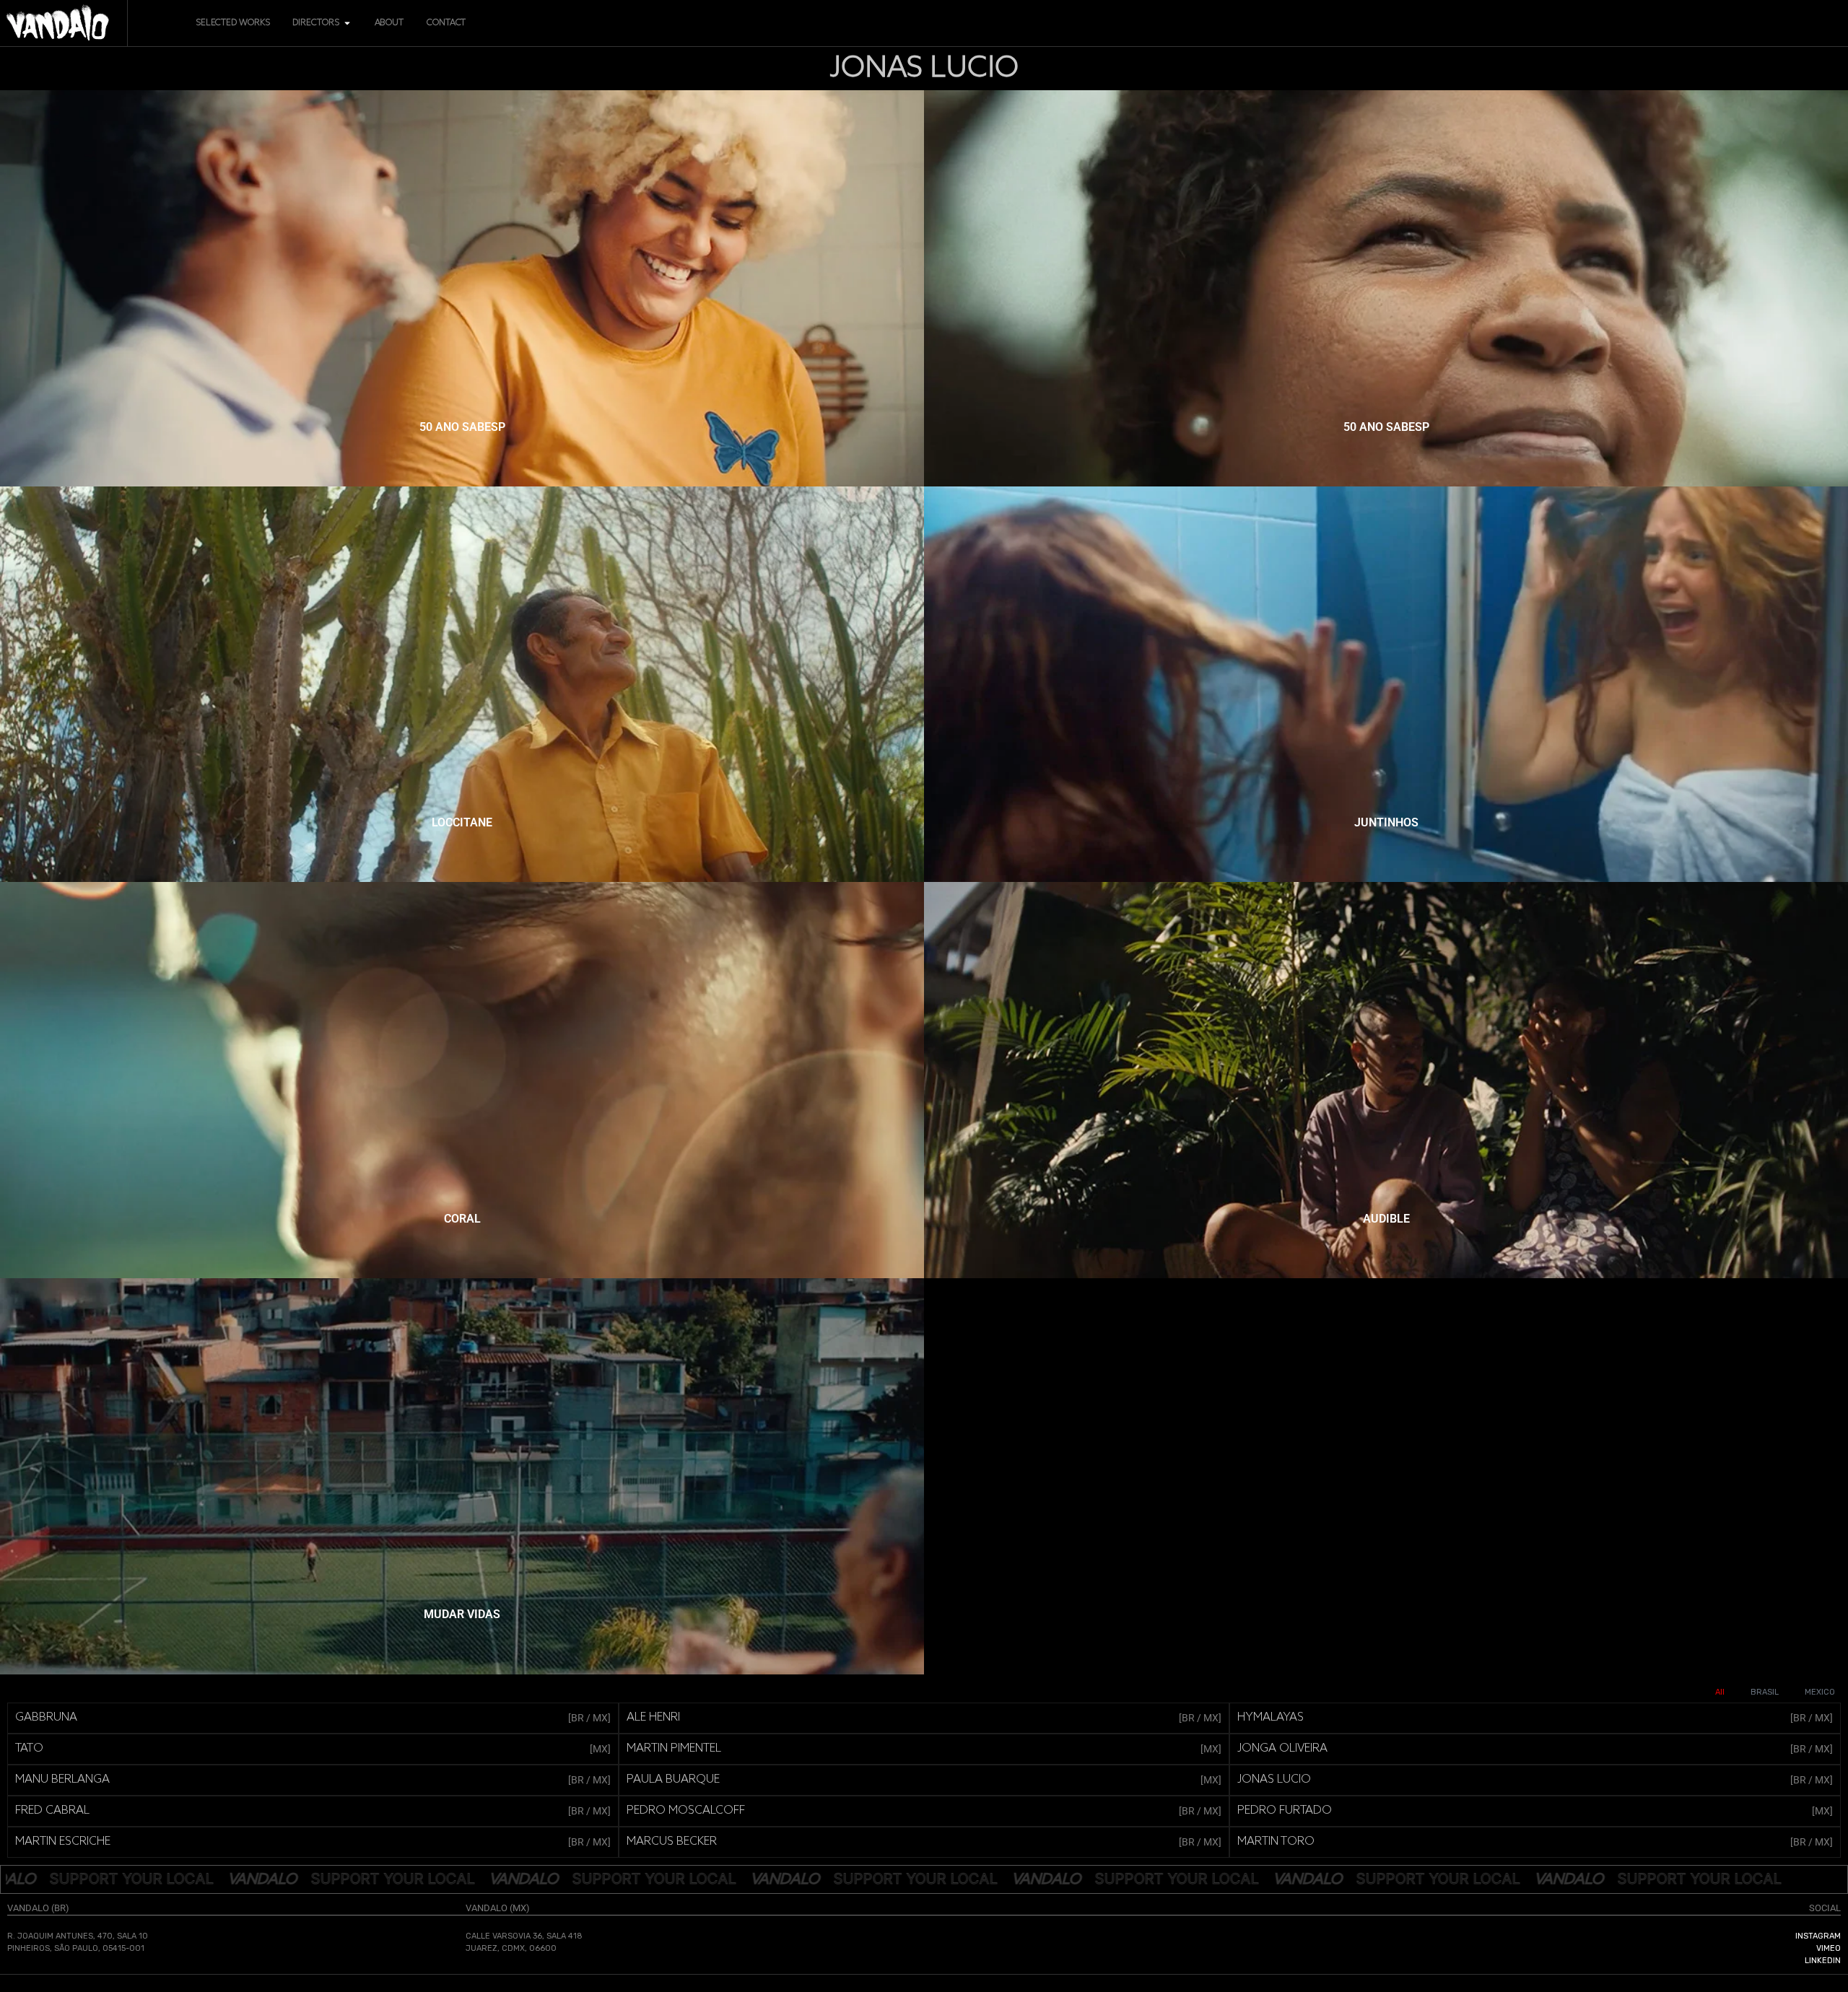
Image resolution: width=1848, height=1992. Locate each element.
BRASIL (1765, 1692)
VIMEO (1829, 1948)
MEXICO (1820, 1692)
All (1720, 1692)
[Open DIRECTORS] (347, 23)
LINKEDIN (1823, 1961)
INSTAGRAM (1818, 1936)
